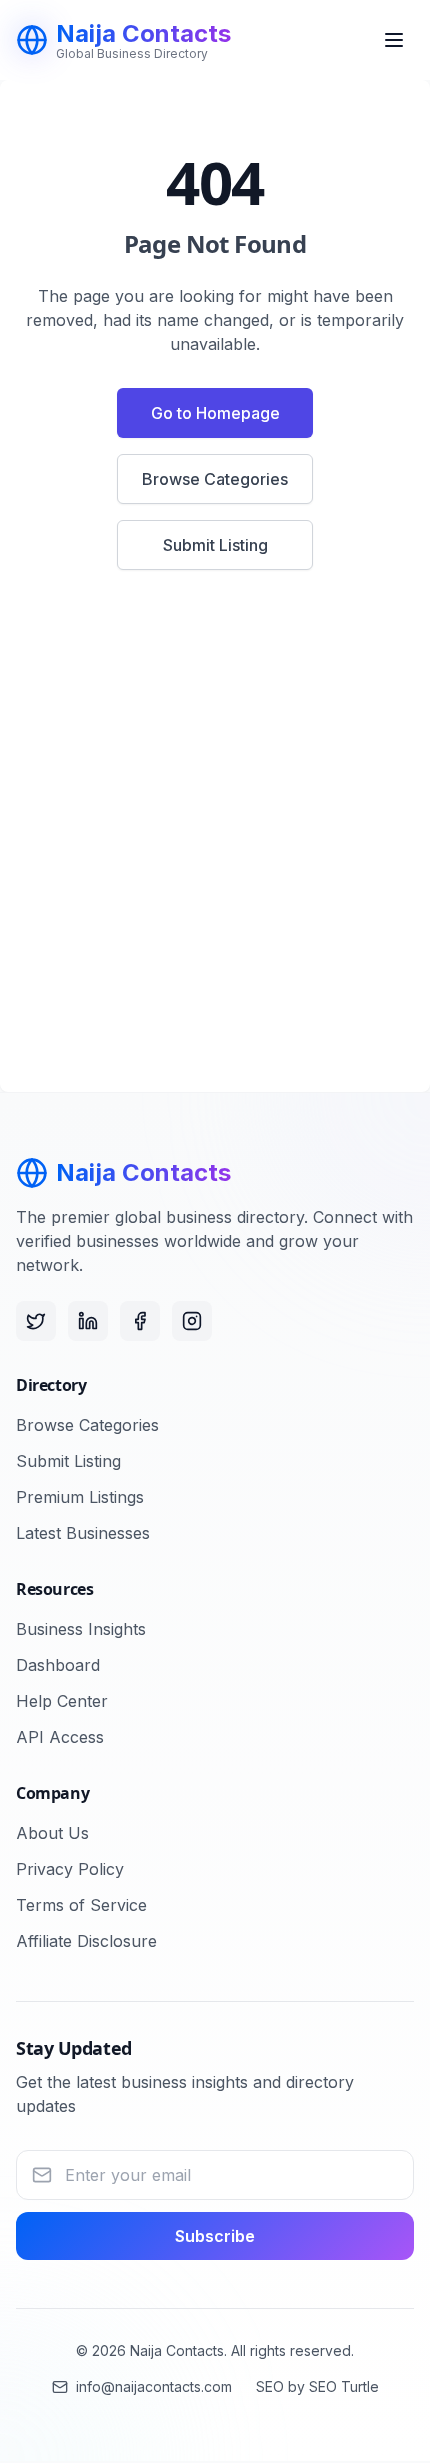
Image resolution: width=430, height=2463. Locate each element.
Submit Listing (215, 545)
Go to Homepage (215, 413)
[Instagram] (192, 1321)
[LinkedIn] (88, 1321)
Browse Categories (215, 479)
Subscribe (215, 2236)
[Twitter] (36, 1321)
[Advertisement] (215, 843)
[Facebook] (140, 1321)
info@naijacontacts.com (154, 2386)
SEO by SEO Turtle (317, 2386)
